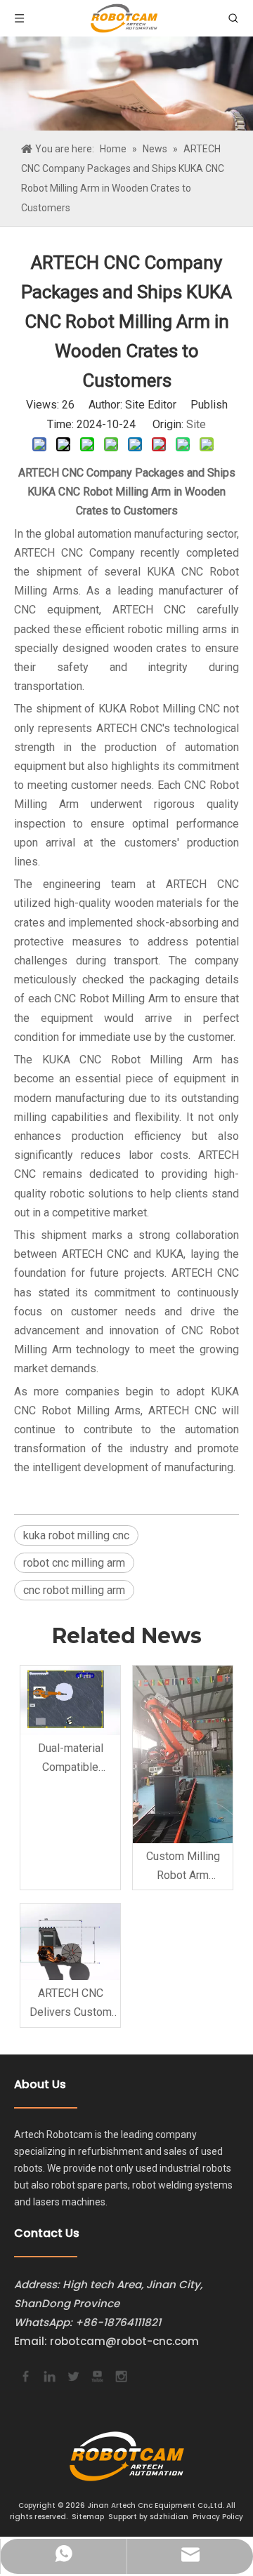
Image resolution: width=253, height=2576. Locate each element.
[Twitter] (72, 2375)
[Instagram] (120, 2375)
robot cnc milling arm (74, 1563)
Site (196, 424)
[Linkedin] (48, 2375)
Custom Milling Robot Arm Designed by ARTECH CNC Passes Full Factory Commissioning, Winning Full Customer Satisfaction (183, 1867)
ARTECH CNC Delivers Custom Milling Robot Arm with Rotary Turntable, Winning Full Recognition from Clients (70, 2004)
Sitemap (88, 2517)
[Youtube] (96, 2375)
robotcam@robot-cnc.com (124, 2341)
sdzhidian (169, 2517)
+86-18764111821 (118, 2322)
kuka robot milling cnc (76, 1535)
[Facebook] (25, 2375)
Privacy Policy (218, 2517)
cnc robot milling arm (74, 1590)
